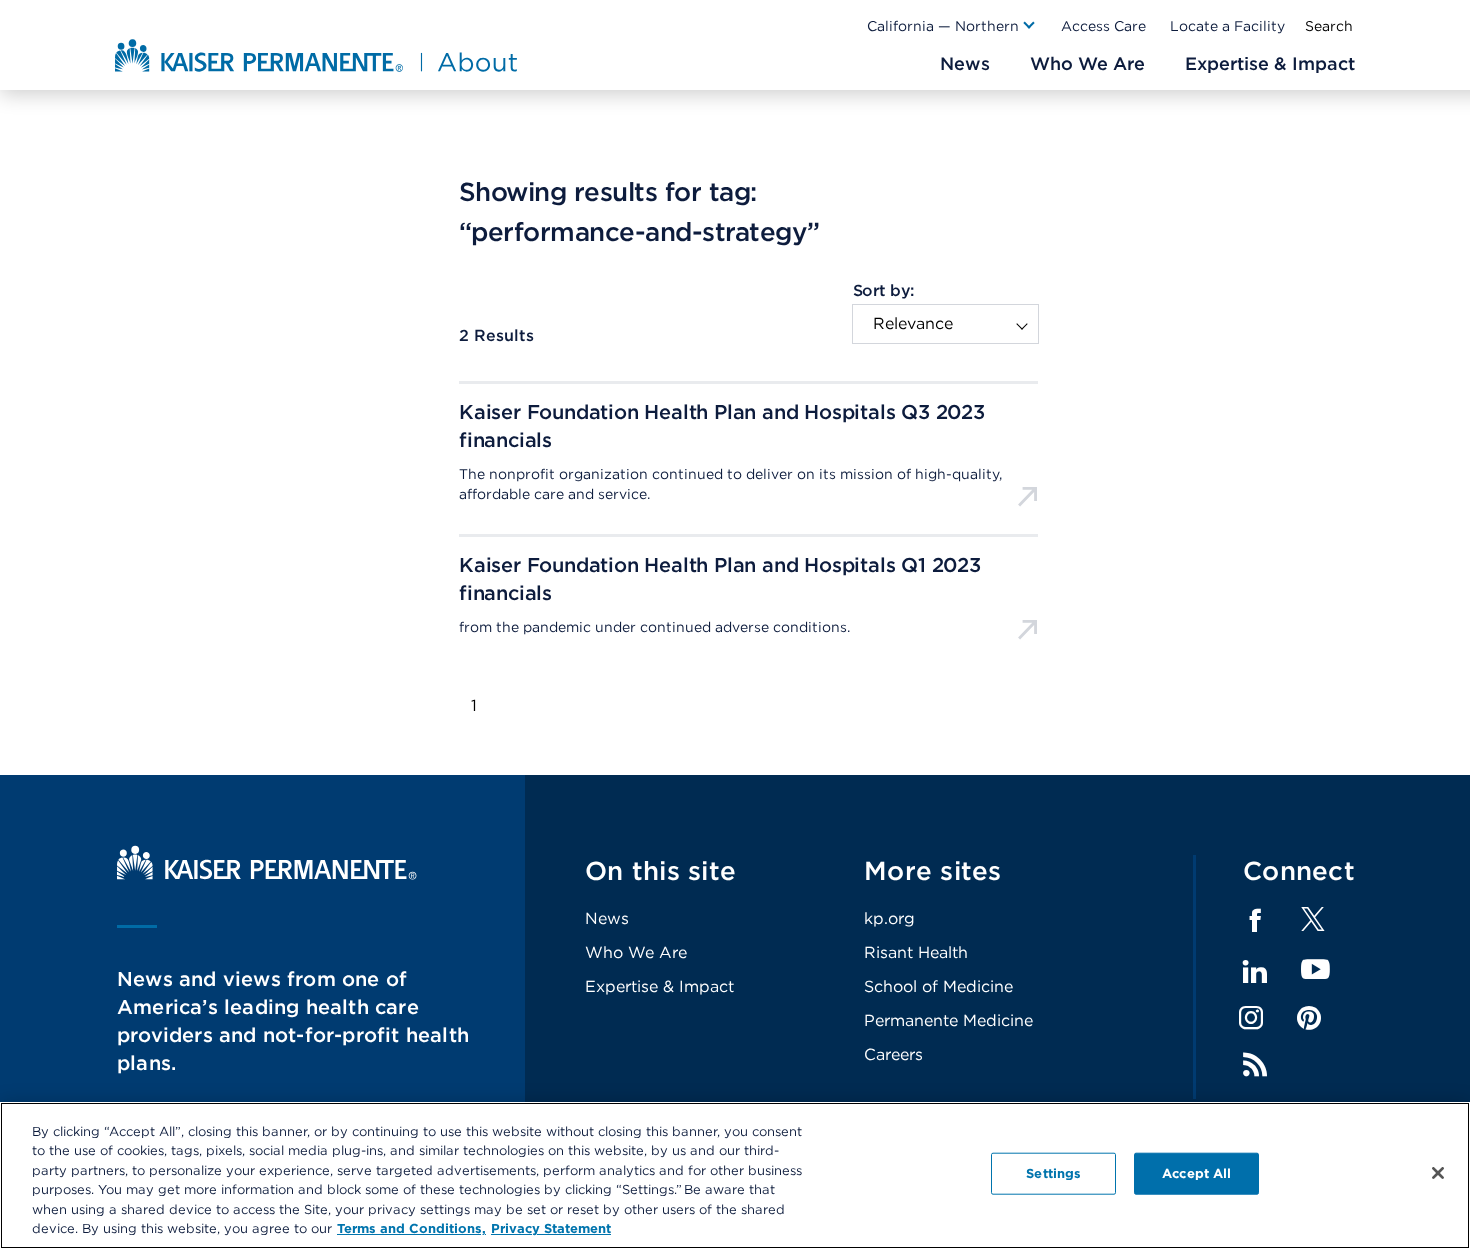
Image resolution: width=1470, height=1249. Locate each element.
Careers (893, 1054)
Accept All (1196, 1173)
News (607, 918)
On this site (660, 870)
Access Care (1103, 26)
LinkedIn (1255, 972)
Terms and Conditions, (411, 1228)
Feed (1255, 1065)
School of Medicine (938, 986)
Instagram (1251, 1018)
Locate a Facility (1227, 26)
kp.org (889, 918)
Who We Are (636, 952)
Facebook (1255, 921)
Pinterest (1309, 1018)
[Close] (1438, 1173)
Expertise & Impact (659, 986)
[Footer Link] (1313, 925)
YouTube (1315, 970)
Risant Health (916, 952)
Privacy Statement (551, 1228)
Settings (1053, 1173)
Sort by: (883, 290)
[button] (952, 26)
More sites (933, 870)
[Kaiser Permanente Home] (267, 874)
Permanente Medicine (948, 1020)
